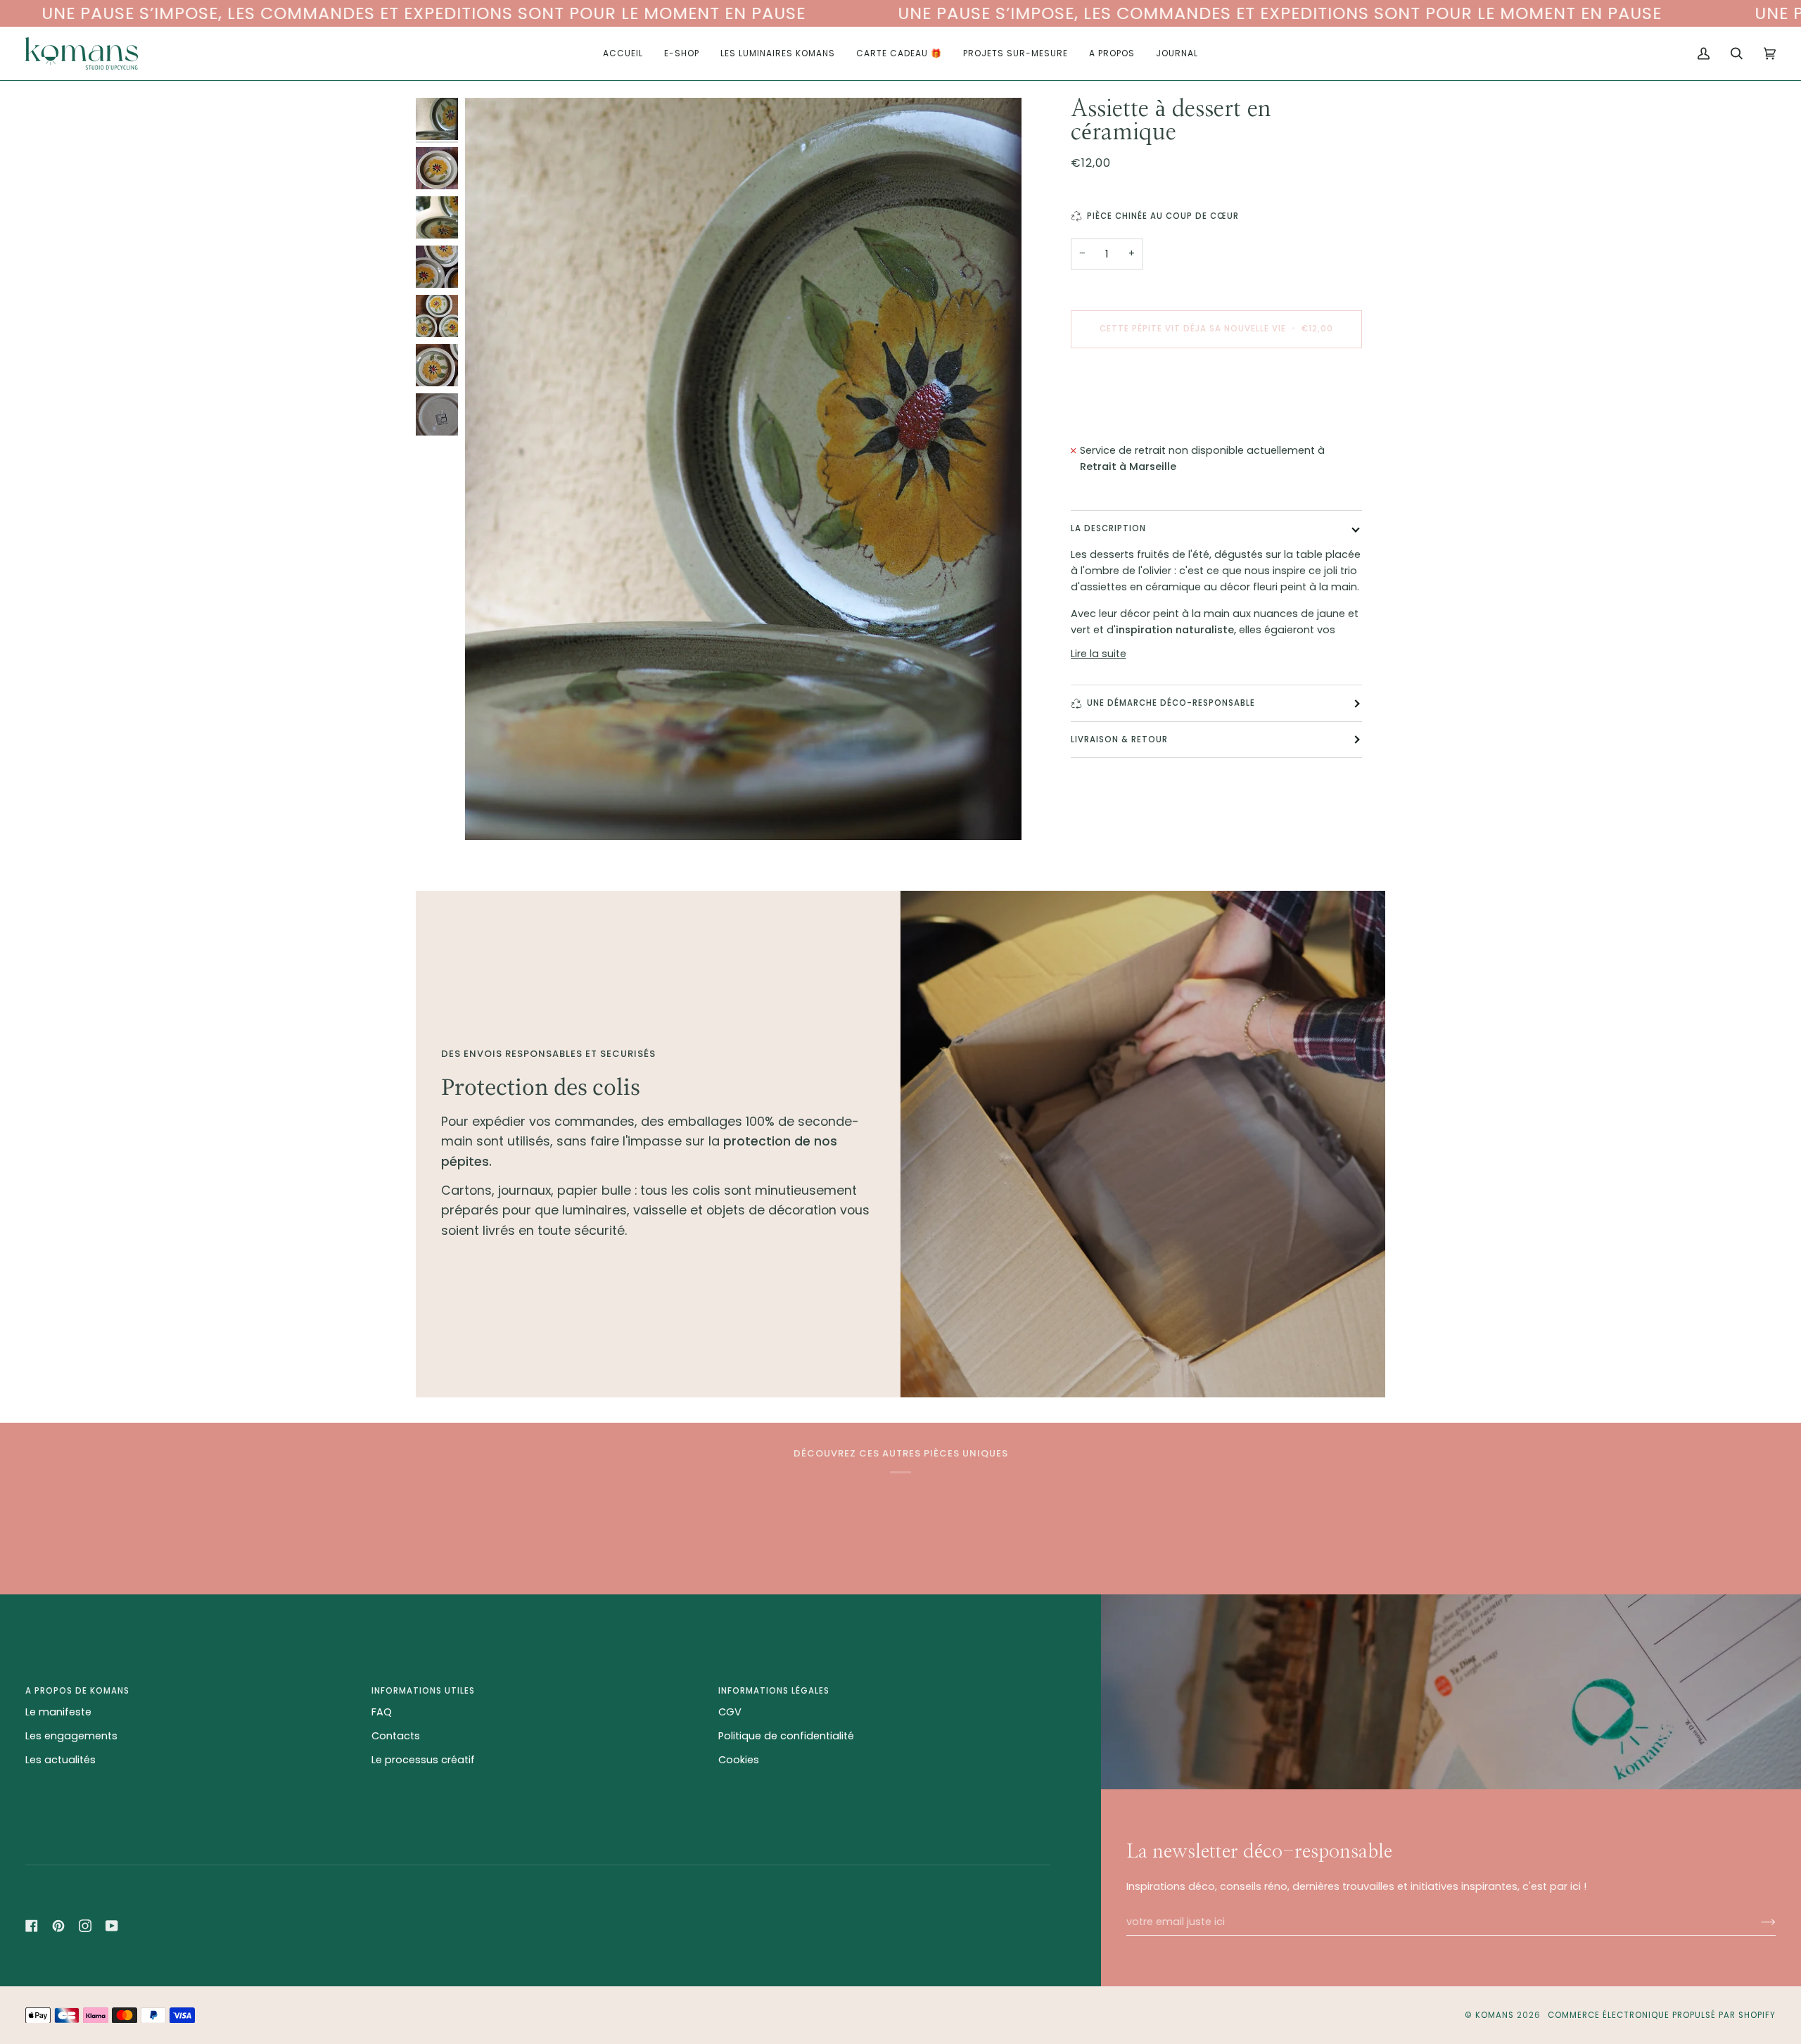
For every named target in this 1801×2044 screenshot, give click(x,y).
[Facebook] (32, 1926)
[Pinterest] (58, 1926)
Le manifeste (58, 1712)
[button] (682, 53)
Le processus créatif (423, 1760)
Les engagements (71, 1736)
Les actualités (61, 1760)
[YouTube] (112, 1926)
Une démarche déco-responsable (1171, 703)
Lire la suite (1099, 654)
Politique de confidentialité (786, 1736)
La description (1108, 528)
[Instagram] (85, 1926)
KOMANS (1496, 2015)
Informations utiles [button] (423, 1691)
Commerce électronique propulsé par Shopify (1662, 2015)
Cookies (739, 1760)
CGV (730, 1712)
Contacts (396, 1736)
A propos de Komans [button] (77, 1691)
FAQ (382, 1712)
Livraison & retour (1119, 739)
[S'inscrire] (1757, 1922)
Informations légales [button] (774, 1691)
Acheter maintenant (1216, 388)
